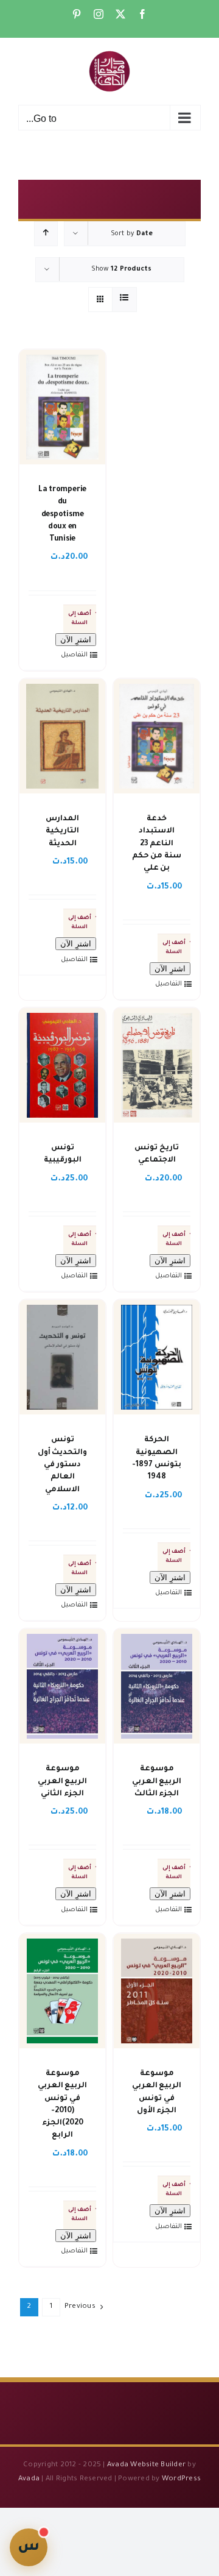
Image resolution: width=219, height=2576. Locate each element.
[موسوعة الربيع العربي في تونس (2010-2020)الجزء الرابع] (62, 1991)
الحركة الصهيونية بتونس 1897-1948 (157, 1459)
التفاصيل (75, 655)
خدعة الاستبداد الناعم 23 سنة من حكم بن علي (157, 844)
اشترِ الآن (76, 640)
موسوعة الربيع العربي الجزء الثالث (157, 1782)
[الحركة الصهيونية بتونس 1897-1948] (157, 1357)
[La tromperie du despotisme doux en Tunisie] (62, 407)
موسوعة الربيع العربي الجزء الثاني (63, 1782)
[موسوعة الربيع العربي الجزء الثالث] (157, 1686)
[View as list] (124, 300)
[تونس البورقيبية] (62, 1065)
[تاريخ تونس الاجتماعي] (157, 1065)
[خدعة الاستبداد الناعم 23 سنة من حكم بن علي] (157, 736)
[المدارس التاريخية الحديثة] (62, 736)
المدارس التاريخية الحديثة (62, 832)
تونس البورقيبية (63, 1154)
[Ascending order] (46, 234)
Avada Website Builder (146, 2465)
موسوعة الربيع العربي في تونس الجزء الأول (157, 2092)
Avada (29, 2479)
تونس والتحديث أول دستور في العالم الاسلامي (63, 1465)
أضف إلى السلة (80, 619)
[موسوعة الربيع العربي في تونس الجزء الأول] (157, 1991)
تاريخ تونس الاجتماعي (157, 1154)
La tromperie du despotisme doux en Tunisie (62, 515)
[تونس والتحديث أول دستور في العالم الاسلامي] (62, 1357)
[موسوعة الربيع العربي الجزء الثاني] (62, 1686)
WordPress (181, 2479)
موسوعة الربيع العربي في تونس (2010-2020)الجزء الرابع (63, 2105)
